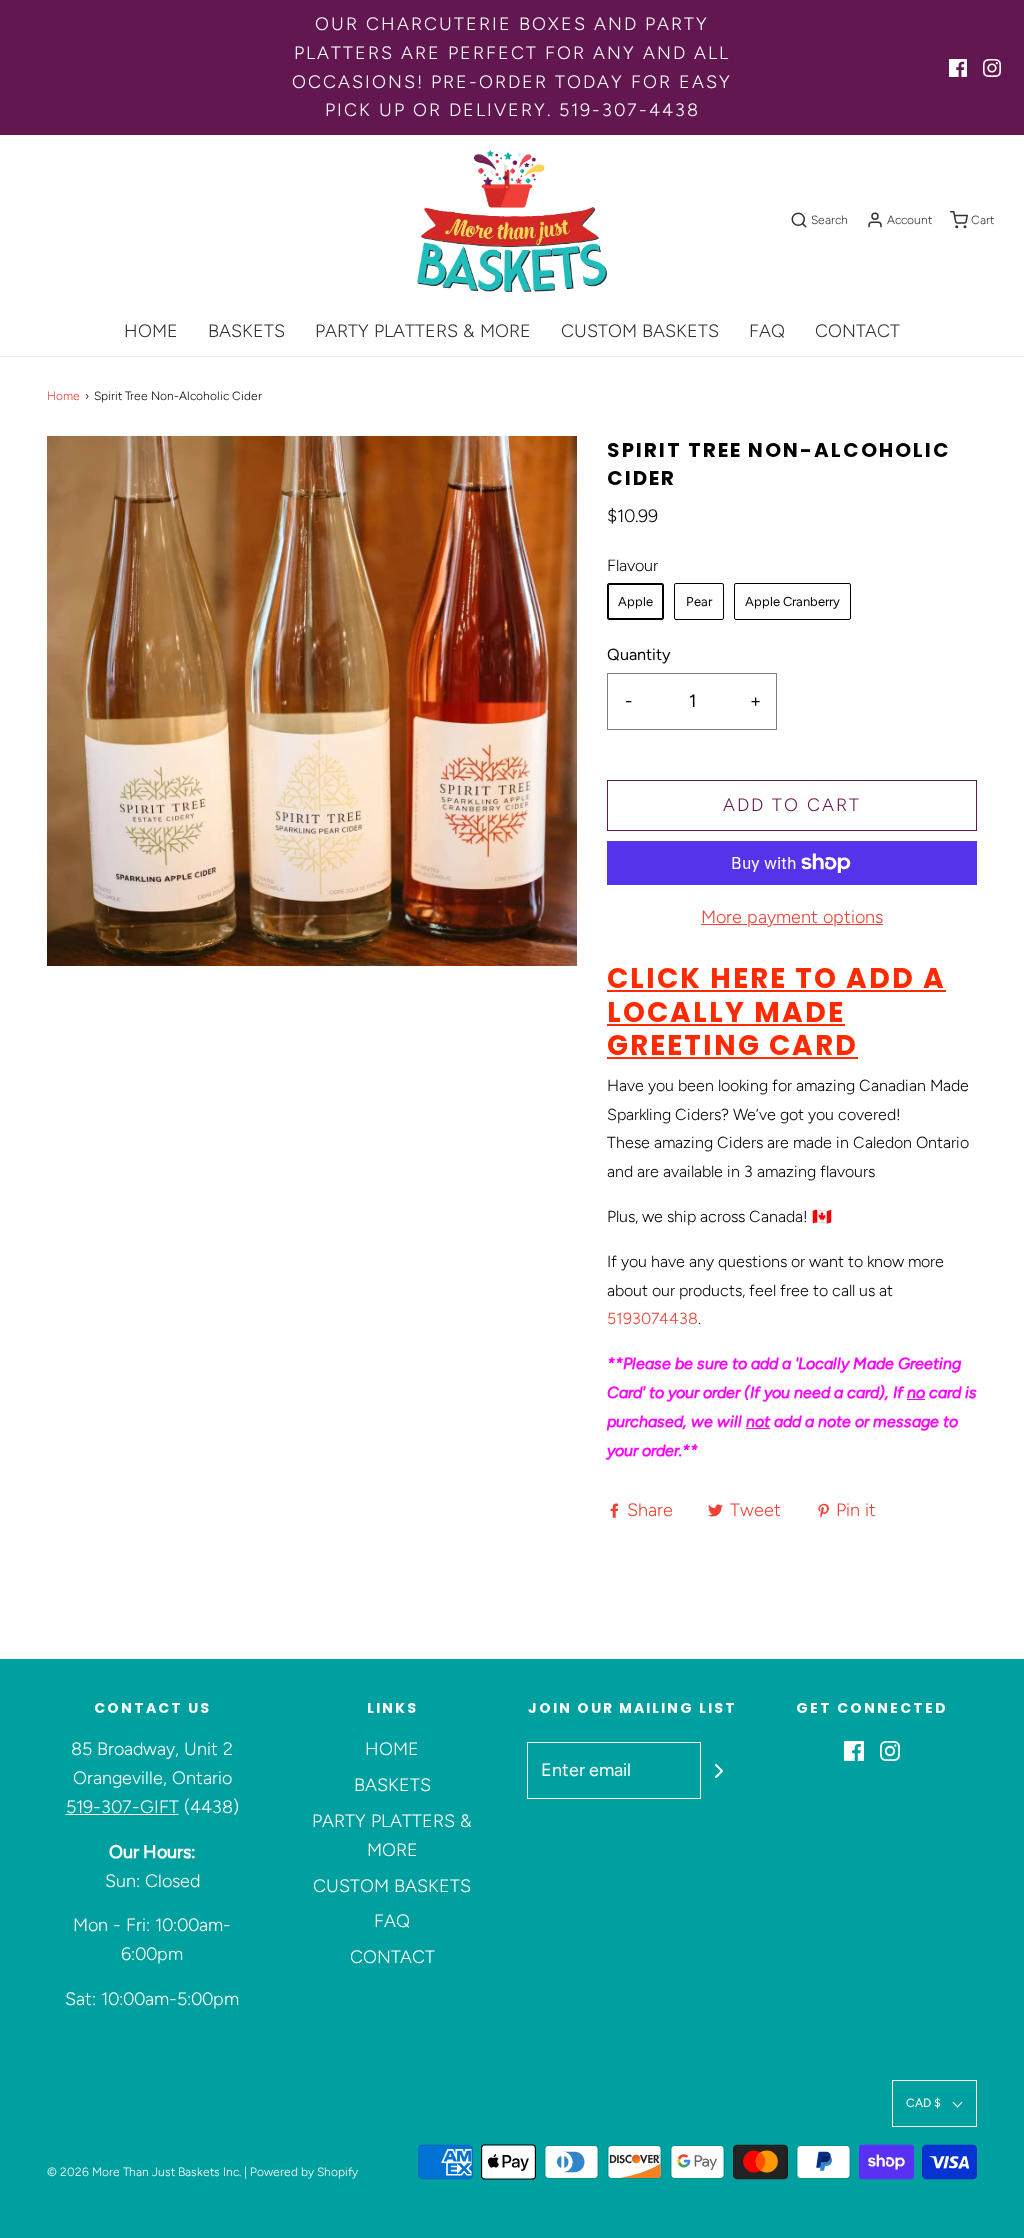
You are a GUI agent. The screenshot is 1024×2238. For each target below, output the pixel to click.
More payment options (792, 917)
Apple (635, 601)
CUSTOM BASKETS (640, 331)
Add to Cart (792, 805)
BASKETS (246, 331)
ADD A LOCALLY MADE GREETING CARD (776, 1012)
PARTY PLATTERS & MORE (423, 331)
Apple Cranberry (792, 601)
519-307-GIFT (122, 1807)
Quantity (639, 654)
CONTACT (857, 331)
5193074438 (652, 1318)
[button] (934, 2103)
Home (63, 396)
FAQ (767, 331)
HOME (151, 331)
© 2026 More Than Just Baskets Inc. (144, 2172)
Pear (699, 601)
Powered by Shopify (304, 2172)
